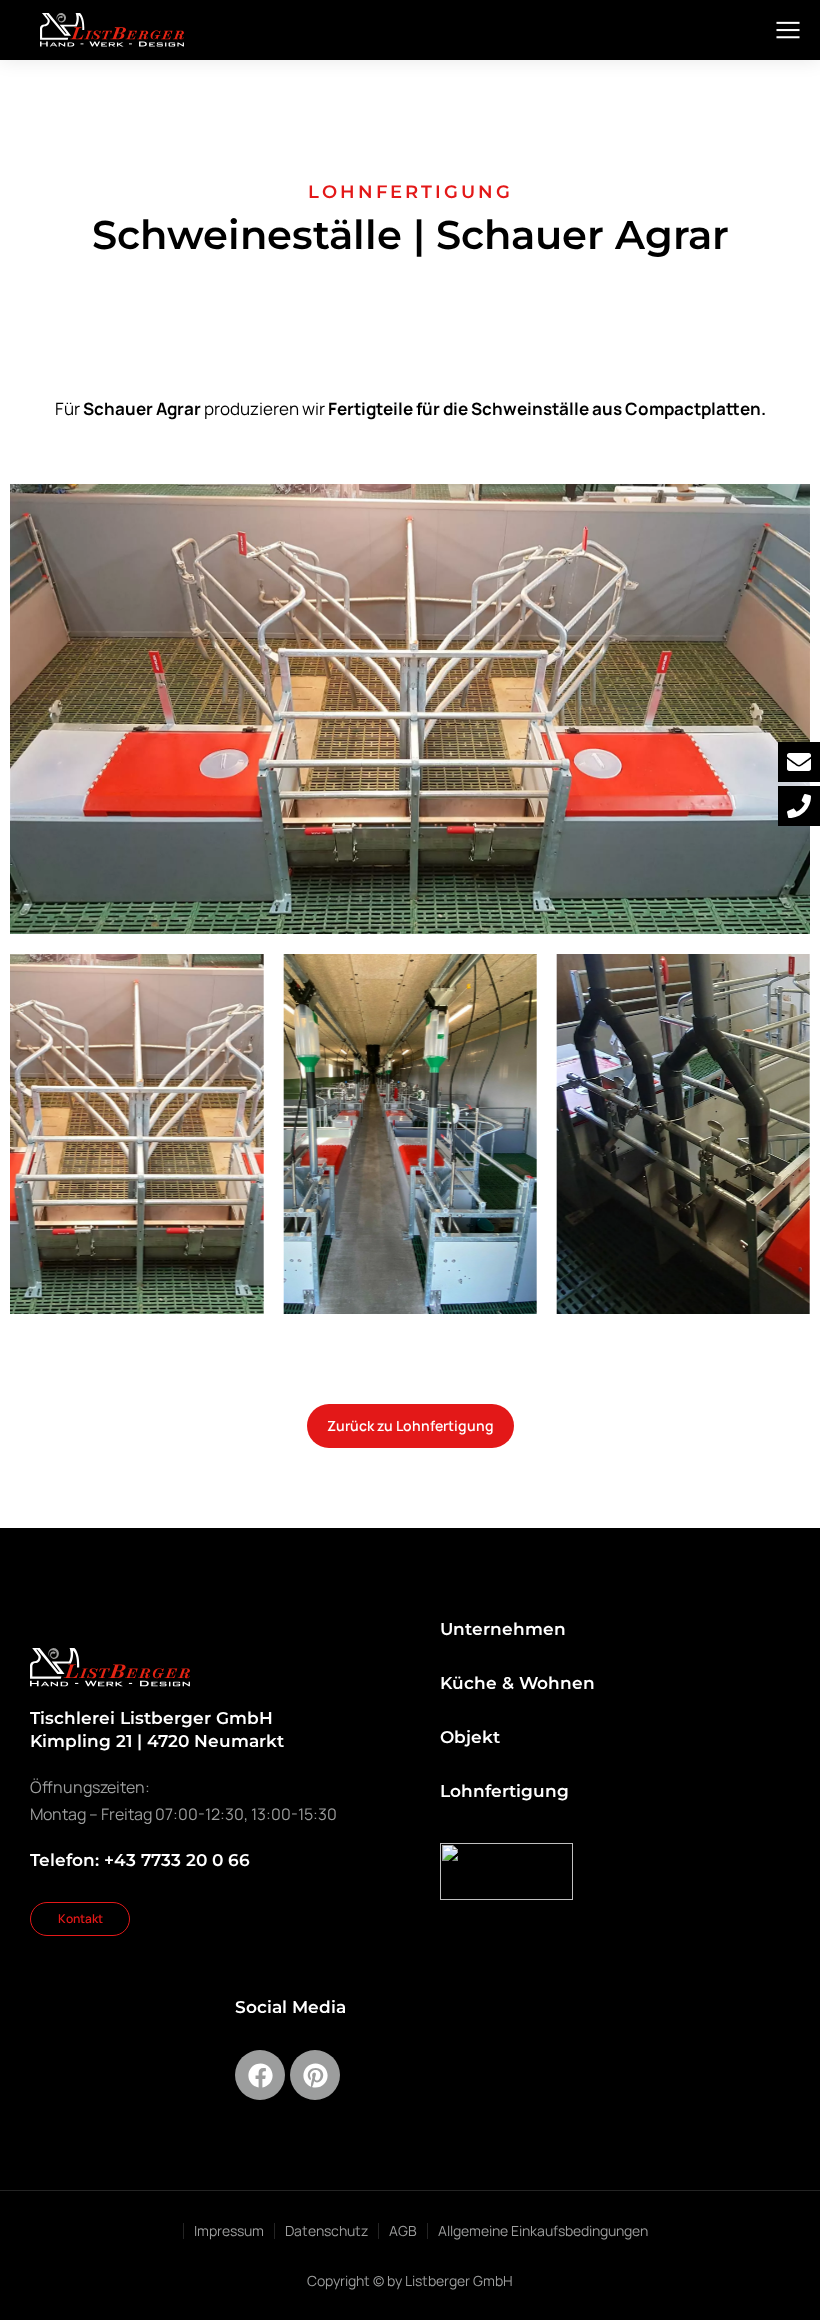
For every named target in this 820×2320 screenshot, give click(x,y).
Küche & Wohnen (517, 1683)
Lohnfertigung (504, 1791)
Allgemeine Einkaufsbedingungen (543, 2230)
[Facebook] (260, 2075)
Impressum (229, 2230)
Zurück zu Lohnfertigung (410, 1425)
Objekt (470, 1737)
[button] (683, 1132)
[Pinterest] (315, 2075)
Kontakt (80, 1918)
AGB (403, 2230)
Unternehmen (503, 1629)
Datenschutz (326, 2230)
